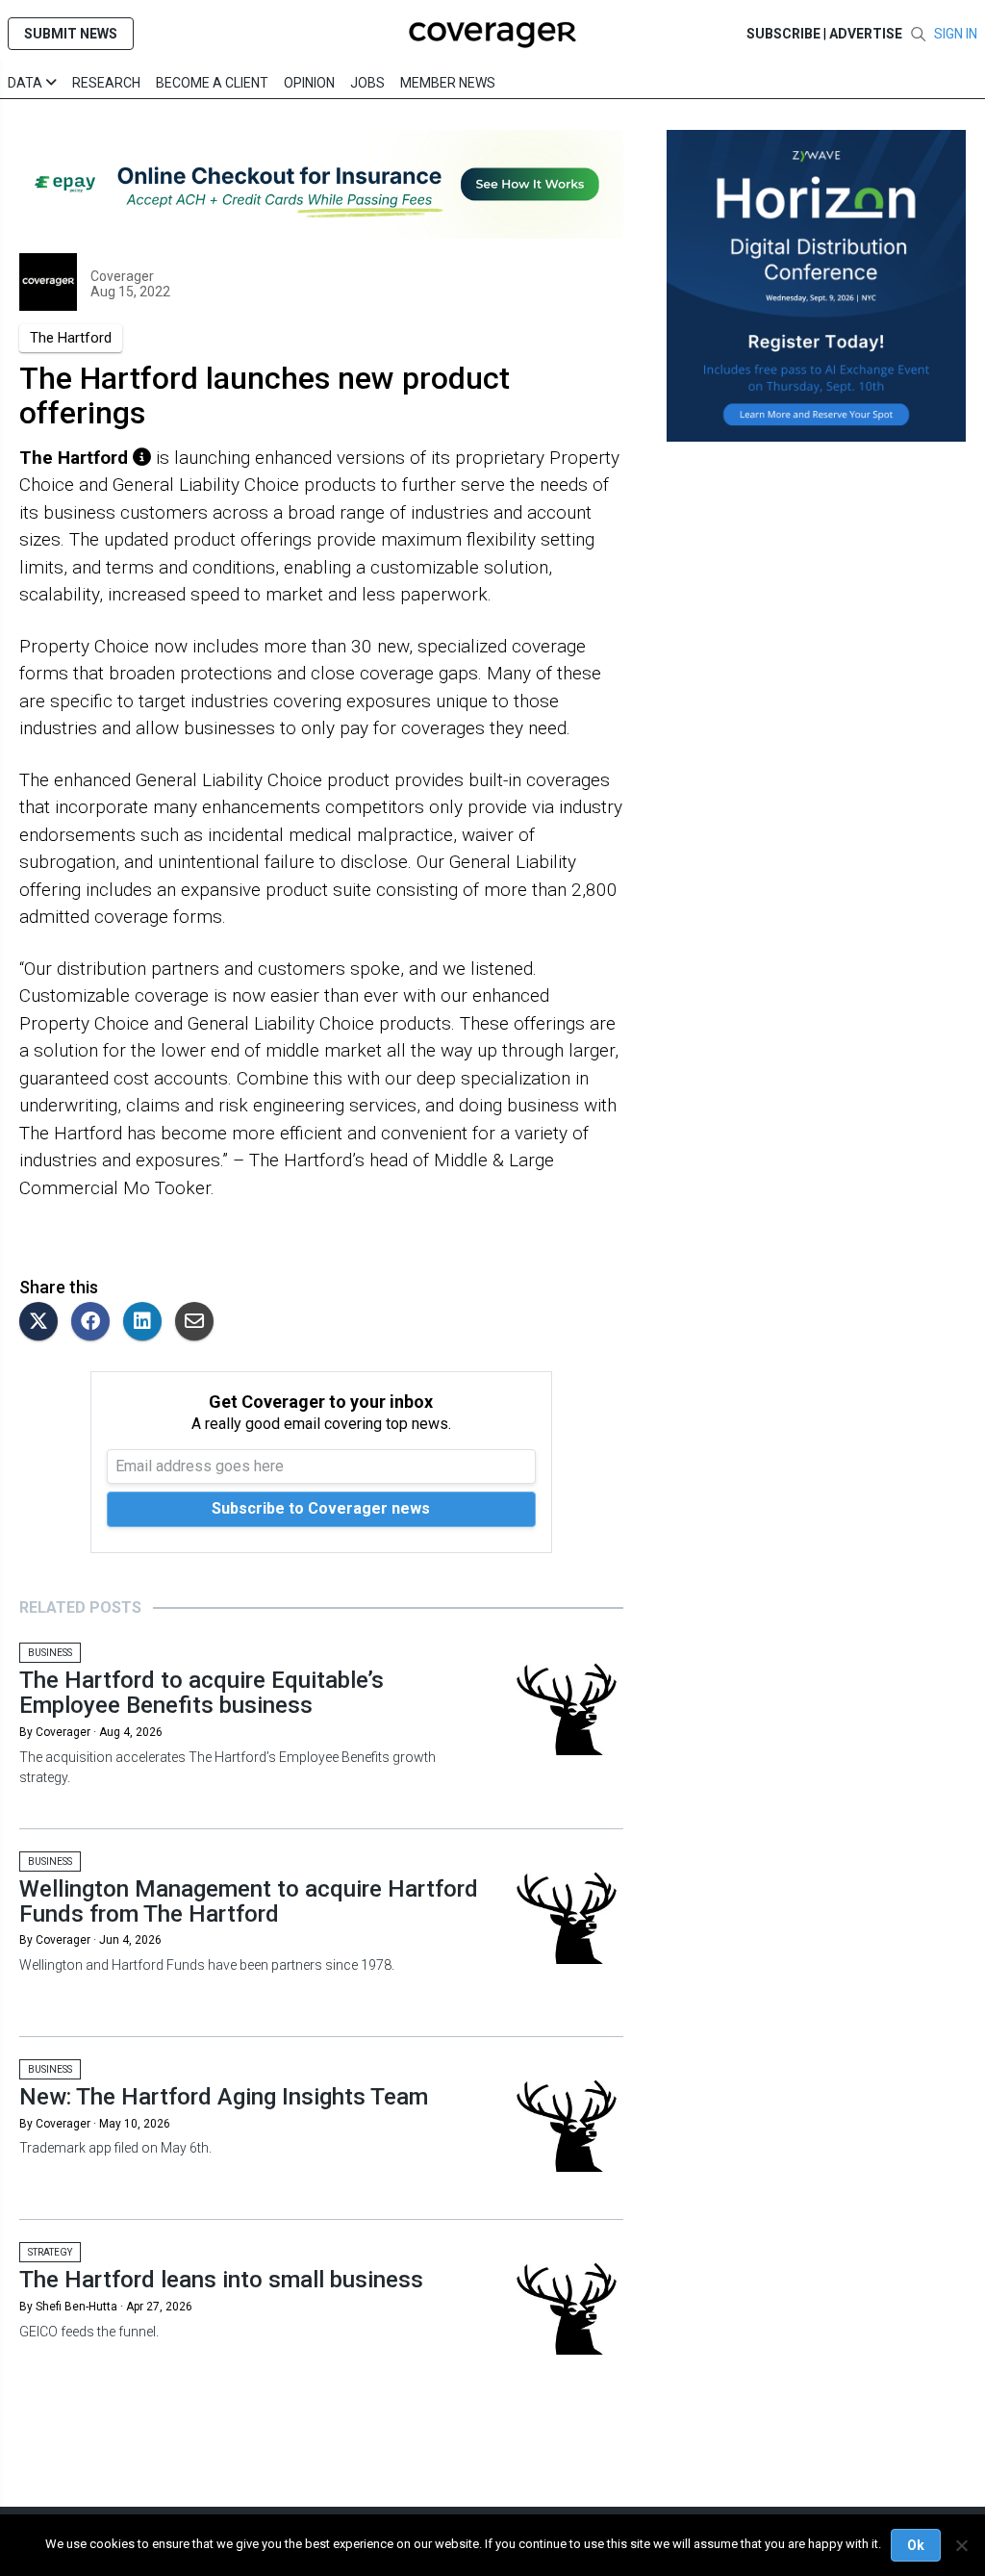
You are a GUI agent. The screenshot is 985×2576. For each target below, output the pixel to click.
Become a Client (212, 83)
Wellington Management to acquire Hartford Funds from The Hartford (249, 1901)
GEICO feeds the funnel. (89, 2332)
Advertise (866, 34)
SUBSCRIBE (783, 34)
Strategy (50, 2252)
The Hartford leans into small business (221, 2280)
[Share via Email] (199, 1323)
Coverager (122, 276)
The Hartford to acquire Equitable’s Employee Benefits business (202, 1693)
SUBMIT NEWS (71, 34)
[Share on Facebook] (95, 1323)
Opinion (309, 83)
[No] (961, 2545)
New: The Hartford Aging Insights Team (224, 2097)
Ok (916, 2545)
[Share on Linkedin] (147, 1323)
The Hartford (71, 338)
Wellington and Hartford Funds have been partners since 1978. (207, 1965)
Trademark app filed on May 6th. (115, 2148)
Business (50, 1653)
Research (106, 83)
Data (26, 83)
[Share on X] (43, 1323)
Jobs (367, 83)
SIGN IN (956, 34)
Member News (448, 83)
